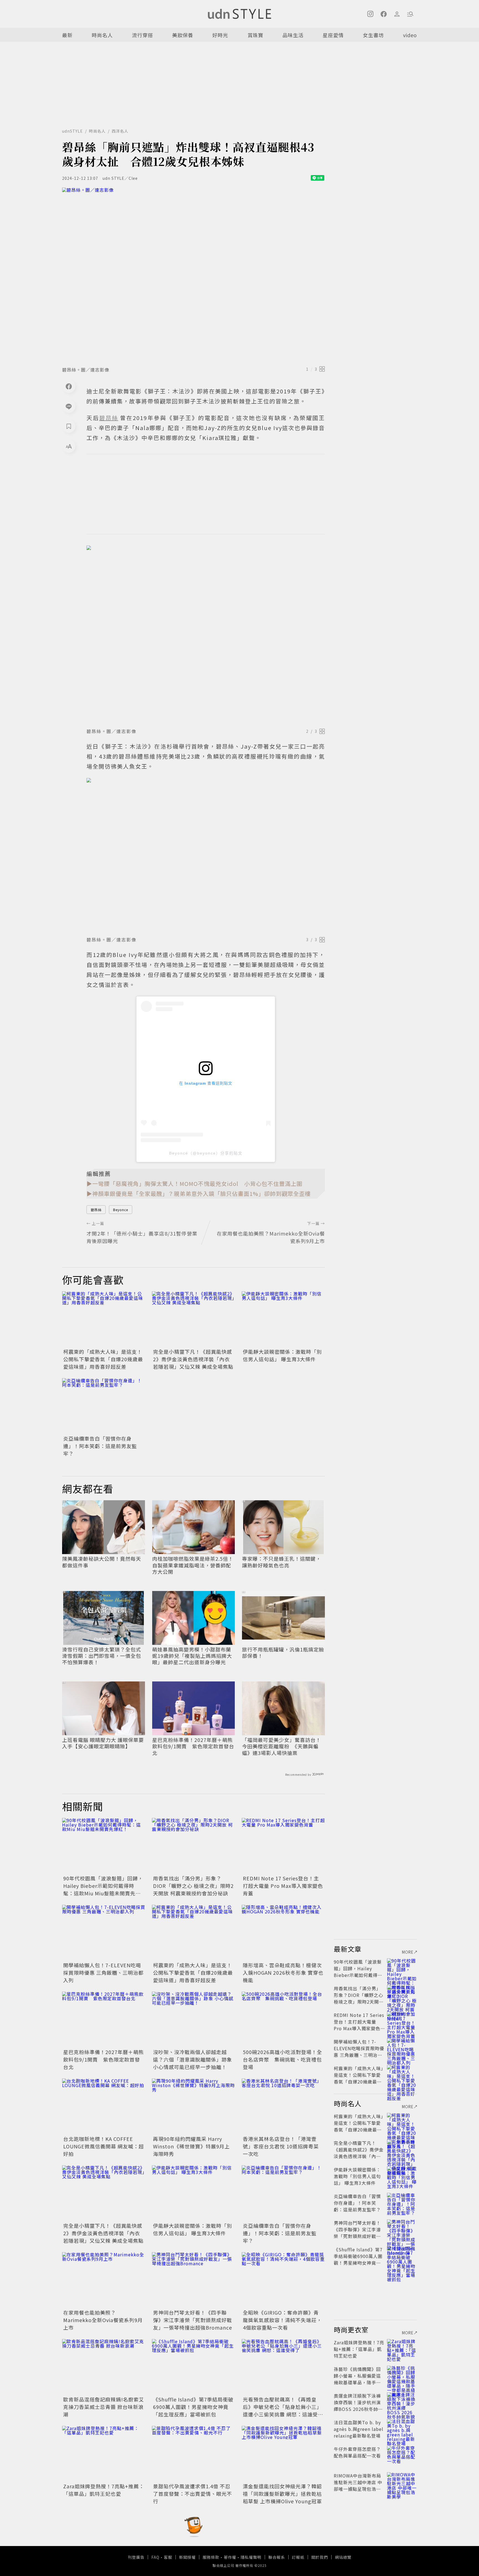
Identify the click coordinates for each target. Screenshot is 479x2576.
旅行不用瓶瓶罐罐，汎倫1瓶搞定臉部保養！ (283, 1653)
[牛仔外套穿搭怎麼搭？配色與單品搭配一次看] (402, 2456)
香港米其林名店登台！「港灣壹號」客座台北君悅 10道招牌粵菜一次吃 (281, 2146)
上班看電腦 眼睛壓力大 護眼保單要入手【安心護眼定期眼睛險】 (103, 1743)
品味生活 (293, 35)
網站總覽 (343, 2557)
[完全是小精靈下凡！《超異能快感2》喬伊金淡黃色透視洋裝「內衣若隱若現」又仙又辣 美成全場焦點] (193, 1319)
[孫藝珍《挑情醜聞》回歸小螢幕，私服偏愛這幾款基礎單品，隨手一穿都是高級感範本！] (402, 2376)
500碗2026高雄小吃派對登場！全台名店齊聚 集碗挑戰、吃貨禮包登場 (282, 2059)
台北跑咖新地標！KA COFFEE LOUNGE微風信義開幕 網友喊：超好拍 (104, 2146)
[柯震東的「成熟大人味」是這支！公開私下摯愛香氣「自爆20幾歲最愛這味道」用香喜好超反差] (104, 1319)
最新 (67, 35)
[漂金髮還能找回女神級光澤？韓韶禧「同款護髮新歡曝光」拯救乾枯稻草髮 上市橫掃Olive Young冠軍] (283, 2454)
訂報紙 (298, 2557)
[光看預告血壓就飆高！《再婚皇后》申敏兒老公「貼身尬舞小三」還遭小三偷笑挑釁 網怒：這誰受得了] (283, 2367)
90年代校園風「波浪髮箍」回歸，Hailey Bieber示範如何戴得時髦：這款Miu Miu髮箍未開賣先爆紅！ (103, 1889)
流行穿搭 (142, 35)
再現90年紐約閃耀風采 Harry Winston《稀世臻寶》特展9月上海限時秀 (191, 2146)
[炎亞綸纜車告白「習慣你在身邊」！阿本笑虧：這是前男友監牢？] (104, 1406)
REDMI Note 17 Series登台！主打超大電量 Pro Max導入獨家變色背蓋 (283, 1886)
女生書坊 (373, 35)
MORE (408, 1952)
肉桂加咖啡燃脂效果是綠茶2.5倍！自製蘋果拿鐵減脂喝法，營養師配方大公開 (193, 1565)
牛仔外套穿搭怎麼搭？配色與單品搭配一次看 (357, 2452)
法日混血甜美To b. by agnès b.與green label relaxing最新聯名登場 (359, 2429)
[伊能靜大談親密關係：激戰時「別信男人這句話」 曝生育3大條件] (283, 1319)
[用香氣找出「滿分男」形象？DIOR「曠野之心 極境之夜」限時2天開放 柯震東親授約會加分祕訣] (193, 1846)
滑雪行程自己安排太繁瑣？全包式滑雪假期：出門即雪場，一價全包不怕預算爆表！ (102, 1656)
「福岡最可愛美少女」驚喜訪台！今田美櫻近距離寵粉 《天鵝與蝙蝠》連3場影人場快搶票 (281, 1746)
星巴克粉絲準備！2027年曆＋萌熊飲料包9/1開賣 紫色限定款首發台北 (193, 1746)
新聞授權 (187, 2557)
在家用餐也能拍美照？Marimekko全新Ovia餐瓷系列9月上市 (103, 2320)
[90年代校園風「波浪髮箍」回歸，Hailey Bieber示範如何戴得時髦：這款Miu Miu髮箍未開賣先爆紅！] (104, 1846)
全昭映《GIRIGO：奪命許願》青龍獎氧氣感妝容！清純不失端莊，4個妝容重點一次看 (282, 2320)
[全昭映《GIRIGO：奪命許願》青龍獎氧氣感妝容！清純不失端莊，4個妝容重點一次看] (283, 2280)
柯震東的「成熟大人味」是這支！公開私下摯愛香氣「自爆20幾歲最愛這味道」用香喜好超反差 (103, 1359)
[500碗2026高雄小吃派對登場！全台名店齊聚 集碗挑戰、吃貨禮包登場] (283, 2019)
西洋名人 (120, 131)
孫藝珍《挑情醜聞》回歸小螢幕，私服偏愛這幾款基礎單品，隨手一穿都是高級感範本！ (357, 2379)
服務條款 (211, 2557)
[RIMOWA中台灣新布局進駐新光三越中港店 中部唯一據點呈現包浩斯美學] (402, 2482)
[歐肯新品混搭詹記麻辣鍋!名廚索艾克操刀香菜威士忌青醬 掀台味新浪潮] (104, 2367)
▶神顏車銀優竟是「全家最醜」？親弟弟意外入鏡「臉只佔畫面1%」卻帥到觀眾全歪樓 (199, 1194)
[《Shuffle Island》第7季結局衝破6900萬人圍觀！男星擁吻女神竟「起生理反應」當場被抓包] (193, 2367)
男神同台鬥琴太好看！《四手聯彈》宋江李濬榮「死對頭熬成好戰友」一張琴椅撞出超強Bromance (193, 2320)
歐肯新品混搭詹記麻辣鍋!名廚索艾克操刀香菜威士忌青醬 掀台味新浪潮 (104, 2407)
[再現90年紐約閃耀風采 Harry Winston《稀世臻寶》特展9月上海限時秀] (193, 2106)
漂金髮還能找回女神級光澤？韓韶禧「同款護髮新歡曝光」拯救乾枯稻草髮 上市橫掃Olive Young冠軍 (282, 2494)
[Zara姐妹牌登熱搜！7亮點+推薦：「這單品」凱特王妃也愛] (104, 2454)
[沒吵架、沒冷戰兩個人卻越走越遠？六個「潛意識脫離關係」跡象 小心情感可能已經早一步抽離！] (193, 2019)
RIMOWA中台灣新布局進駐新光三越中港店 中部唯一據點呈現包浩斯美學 (358, 2486)
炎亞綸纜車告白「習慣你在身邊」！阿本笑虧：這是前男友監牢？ (100, 1446)
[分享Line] (69, 406)
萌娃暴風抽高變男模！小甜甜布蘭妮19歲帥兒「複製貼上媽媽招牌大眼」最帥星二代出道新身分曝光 (192, 1656)
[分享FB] (69, 386)
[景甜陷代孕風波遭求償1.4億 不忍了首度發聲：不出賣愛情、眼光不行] (193, 2454)
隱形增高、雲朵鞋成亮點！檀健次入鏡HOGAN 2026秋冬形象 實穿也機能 (283, 1973)
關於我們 (320, 2557)
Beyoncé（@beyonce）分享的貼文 (206, 1153)
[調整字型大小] (69, 446)
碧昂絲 (96, 1210)
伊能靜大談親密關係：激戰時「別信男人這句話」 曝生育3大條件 (282, 1355)
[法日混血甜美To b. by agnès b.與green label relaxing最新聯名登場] (402, 2429)
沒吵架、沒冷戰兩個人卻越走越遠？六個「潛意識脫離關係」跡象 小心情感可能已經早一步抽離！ (193, 2059)
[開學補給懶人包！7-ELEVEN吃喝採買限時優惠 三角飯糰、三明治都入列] (104, 1933)
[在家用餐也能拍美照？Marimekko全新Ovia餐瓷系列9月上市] (104, 2280)
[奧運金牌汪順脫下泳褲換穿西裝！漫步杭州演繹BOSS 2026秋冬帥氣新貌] (402, 2402)
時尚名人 (102, 35)
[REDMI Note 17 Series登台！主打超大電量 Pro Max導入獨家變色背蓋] (283, 1846)
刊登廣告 (136, 2557)
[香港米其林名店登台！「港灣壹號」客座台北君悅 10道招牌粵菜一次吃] (283, 2106)
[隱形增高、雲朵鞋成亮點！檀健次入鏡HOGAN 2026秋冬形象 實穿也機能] (283, 1933)
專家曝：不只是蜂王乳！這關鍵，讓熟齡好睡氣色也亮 (281, 1562)
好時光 (220, 35)
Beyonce (121, 1210)
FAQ (155, 2557)
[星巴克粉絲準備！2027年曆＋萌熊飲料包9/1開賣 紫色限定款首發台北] (104, 2019)
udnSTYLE (72, 131)
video (410, 35)
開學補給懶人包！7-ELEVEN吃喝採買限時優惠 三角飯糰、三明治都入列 (103, 1973)
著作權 (230, 2557)
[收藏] (69, 426)
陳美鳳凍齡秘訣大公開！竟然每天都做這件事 (102, 1562)
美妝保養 (183, 35)
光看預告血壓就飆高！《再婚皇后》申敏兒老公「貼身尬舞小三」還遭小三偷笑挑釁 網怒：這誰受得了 (283, 2410)
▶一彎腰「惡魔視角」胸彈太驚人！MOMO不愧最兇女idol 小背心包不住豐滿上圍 (194, 1184)
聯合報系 (277, 2557)
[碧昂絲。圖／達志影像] (193, 275)
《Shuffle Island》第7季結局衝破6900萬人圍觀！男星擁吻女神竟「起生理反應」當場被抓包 (193, 2407)
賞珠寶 (255, 35)
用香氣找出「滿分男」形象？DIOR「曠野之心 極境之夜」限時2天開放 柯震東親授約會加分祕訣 (193, 1886)
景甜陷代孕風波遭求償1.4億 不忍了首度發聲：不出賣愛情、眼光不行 (193, 2494)
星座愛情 (333, 35)
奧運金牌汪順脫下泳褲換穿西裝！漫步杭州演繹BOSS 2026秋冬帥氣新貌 (358, 2406)
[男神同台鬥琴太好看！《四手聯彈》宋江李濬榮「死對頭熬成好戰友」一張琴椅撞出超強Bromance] (193, 2280)
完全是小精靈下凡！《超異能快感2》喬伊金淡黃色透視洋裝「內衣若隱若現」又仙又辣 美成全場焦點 (193, 1359)
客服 (168, 2557)
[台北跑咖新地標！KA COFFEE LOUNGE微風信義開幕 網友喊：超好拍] (104, 2106)
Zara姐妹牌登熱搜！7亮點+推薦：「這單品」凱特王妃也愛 (104, 2490)
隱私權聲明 (251, 2557)
